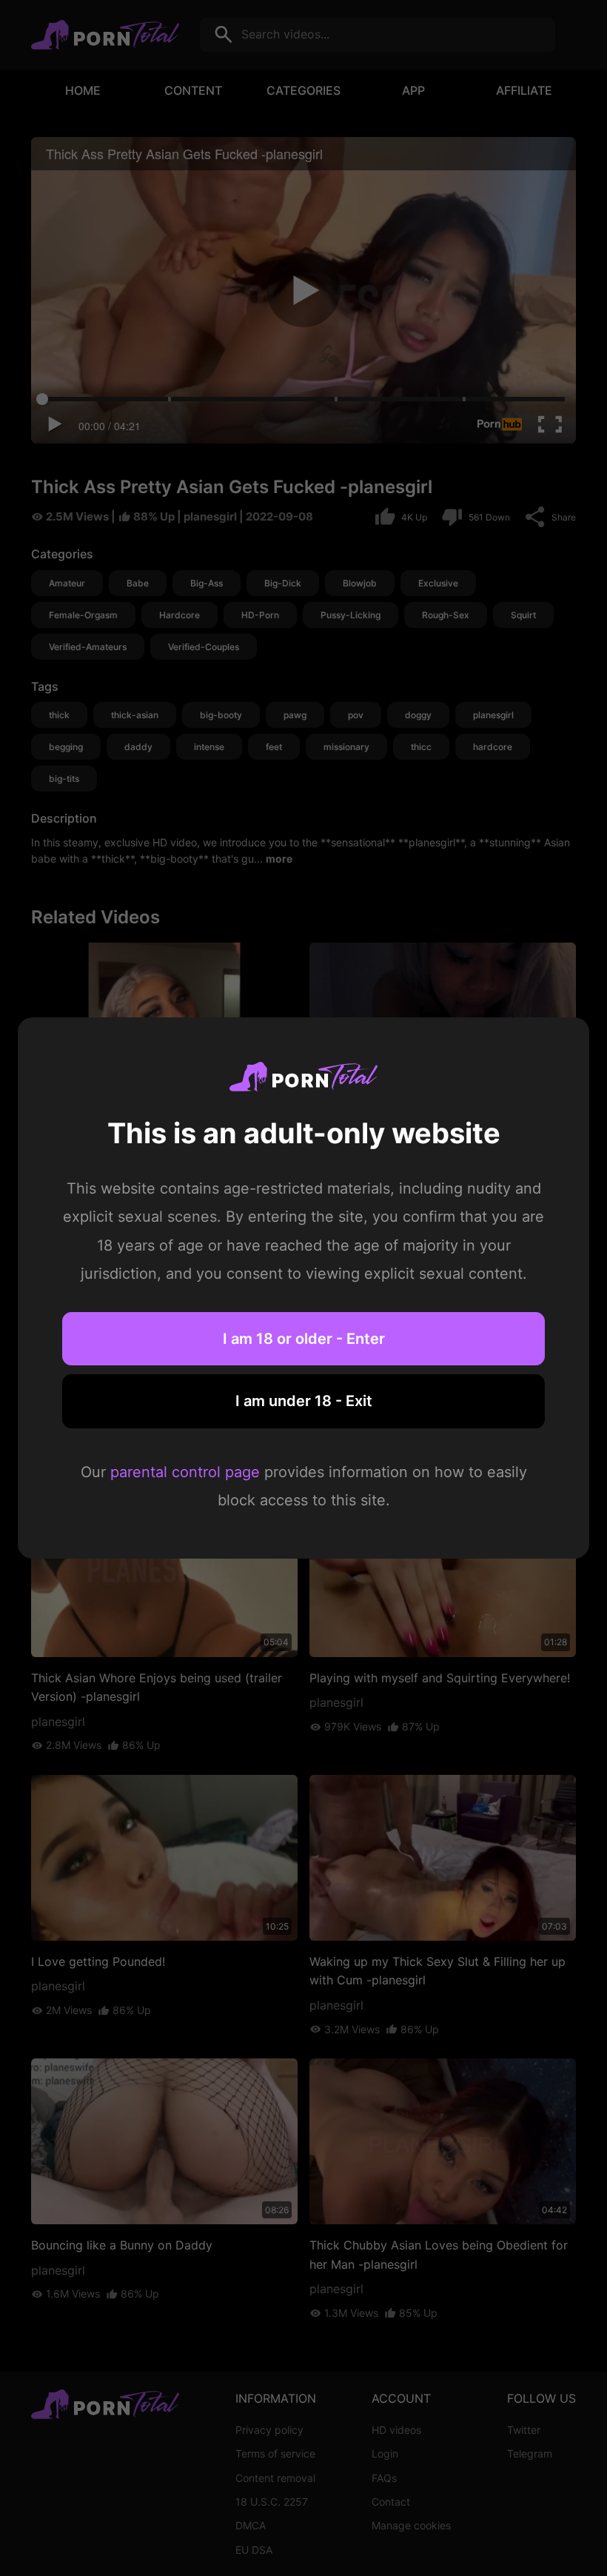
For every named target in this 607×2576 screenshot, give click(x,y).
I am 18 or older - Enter (304, 1339)
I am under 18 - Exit (304, 1401)
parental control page (185, 1472)
